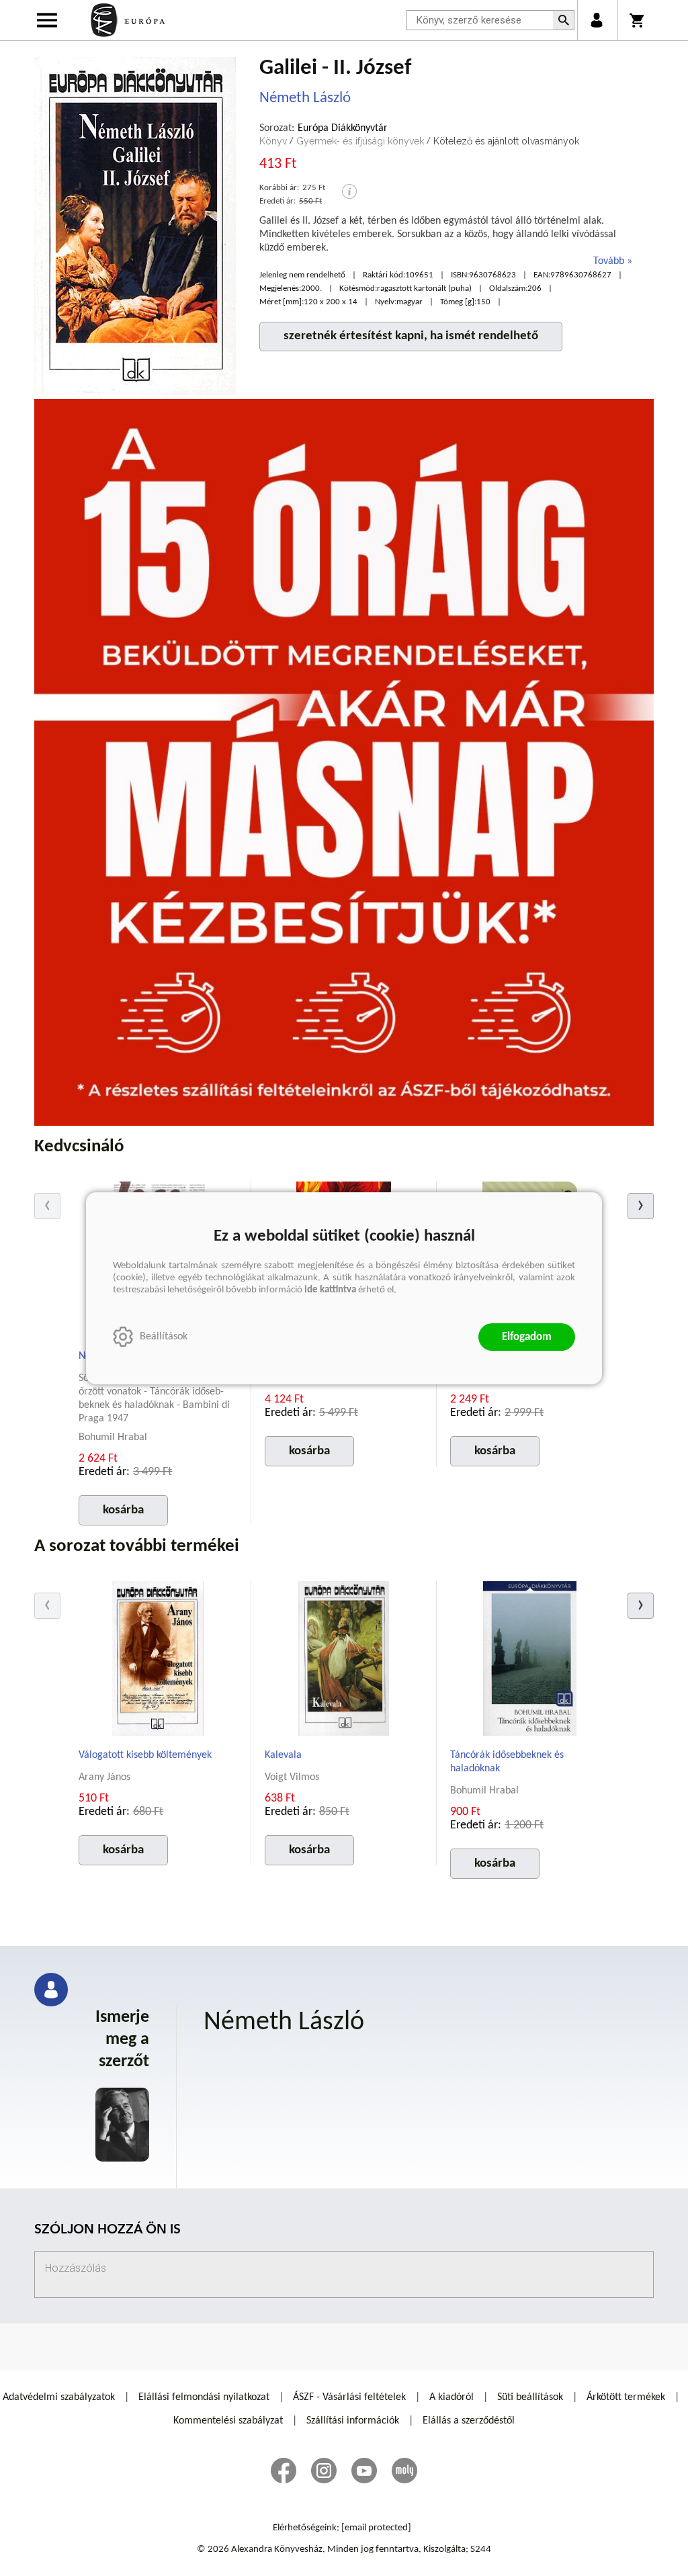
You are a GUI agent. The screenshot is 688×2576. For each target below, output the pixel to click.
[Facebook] (284, 2471)
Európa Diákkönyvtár (343, 128)
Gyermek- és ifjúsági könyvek (360, 141)
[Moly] (404, 2471)
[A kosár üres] (638, 20)
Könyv (273, 141)
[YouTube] (364, 2471)
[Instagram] (324, 2471)
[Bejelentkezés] (596, 20)
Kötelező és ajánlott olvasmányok (506, 141)
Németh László (305, 98)
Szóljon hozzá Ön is (107, 2230)
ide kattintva (330, 1290)
